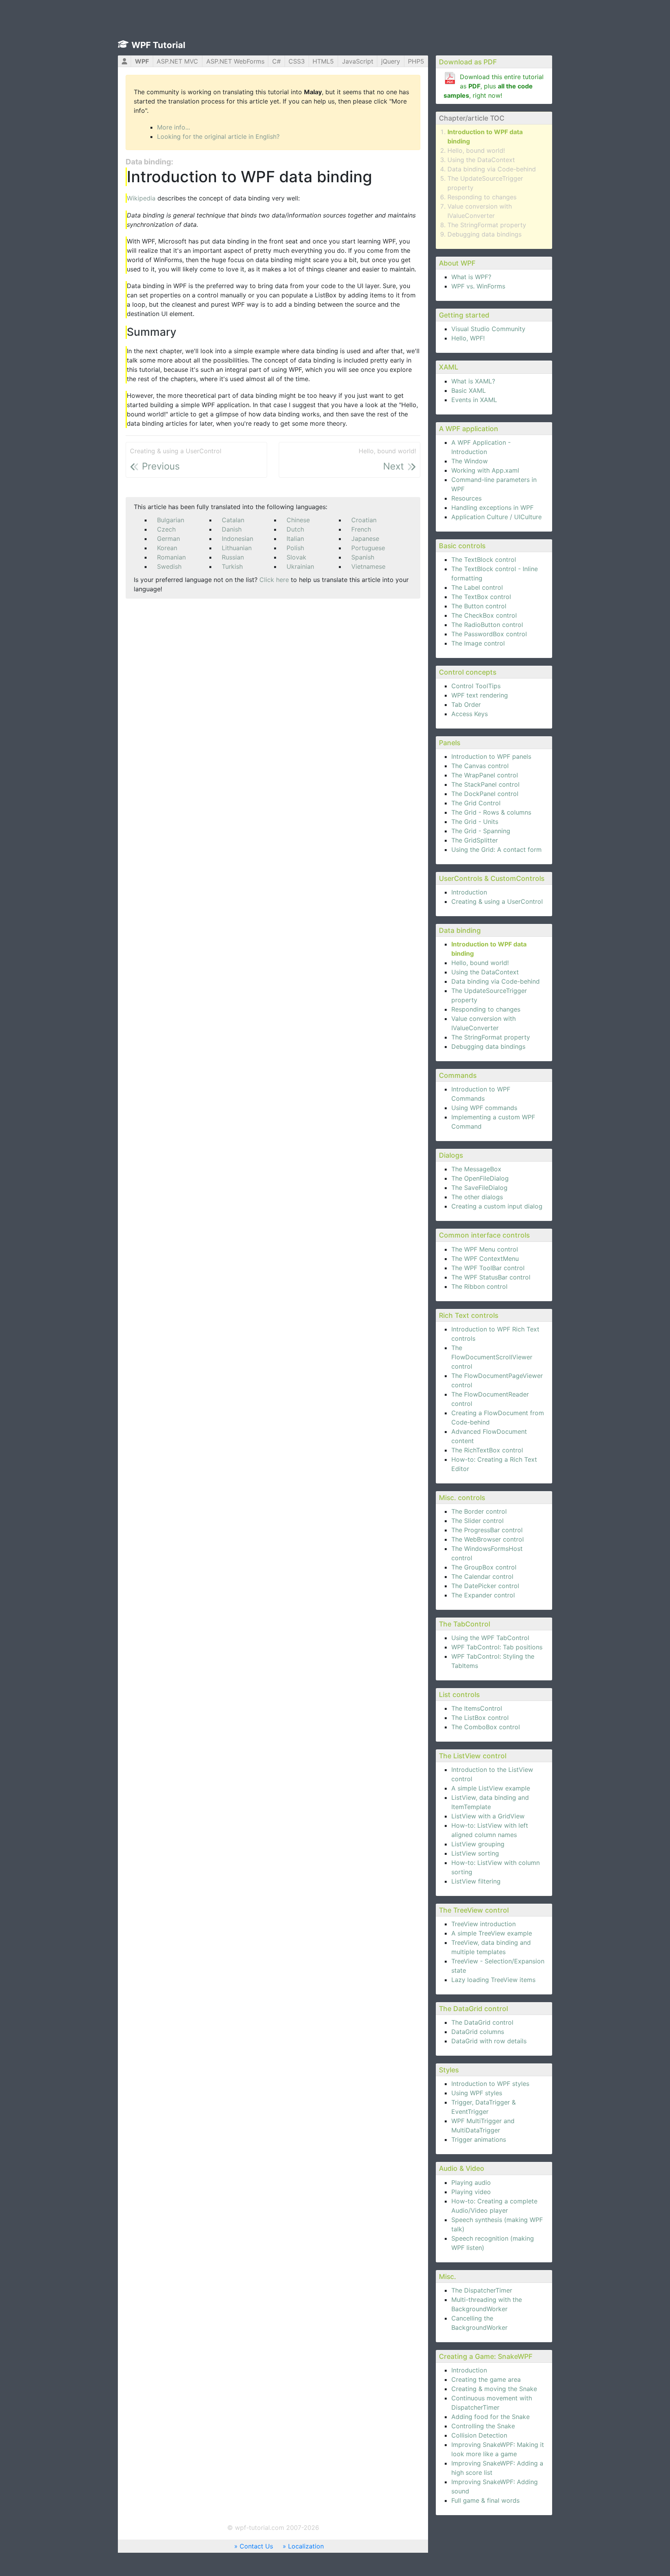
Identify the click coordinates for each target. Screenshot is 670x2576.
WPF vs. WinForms (478, 286)
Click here (274, 580)
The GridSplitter (475, 840)
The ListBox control (480, 1718)
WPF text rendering (480, 695)
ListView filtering (476, 1881)
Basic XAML (469, 390)
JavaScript (358, 61)
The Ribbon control (479, 1286)
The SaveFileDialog (479, 1188)
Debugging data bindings (484, 234)
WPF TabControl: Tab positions (497, 1647)
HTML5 (323, 61)
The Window (470, 461)
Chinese (298, 520)
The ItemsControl (477, 1708)
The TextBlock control (484, 559)
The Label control (477, 587)
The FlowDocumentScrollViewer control (492, 1357)
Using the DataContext (481, 160)
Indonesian (237, 539)
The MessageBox (476, 1169)
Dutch (295, 529)
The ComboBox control (486, 1727)
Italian (295, 539)
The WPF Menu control (485, 1249)
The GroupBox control (484, 1567)
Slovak (296, 557)
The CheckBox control (484, 615)
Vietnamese (368, 566)
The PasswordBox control (489, 634)
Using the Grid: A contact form (496, 849)
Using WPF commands (484, 1108)
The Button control (479, 606)
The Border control (479, 1511)
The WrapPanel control (485, 775)
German (168, 539)
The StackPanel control (485, 784)
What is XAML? (473, 381)
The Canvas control (480, 766)
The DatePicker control (485, 1586)
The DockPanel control (485, 794)
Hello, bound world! (476, 150)
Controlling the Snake (483, 2426)
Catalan (233, 520)
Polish (295, 548)
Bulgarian (171, 520)
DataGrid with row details (489, 2041)
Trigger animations (479, 2139)
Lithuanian (237, 548)
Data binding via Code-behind (492, 169)
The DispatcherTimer (482, 2290)
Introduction (469, 892)
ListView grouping (478, 1844)
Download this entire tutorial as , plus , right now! (494, 86)
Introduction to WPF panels (491, 756)
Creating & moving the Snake (494, 2389)
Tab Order (466, 704)
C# (276, 61)
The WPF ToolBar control (488, 1268)
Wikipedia (141, 198)
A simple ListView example (491, 1788)
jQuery (391, 61)
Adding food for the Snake (490, 2417)
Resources (466, 498)
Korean (167, 548)
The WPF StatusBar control (491, 1277)
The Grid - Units (475, 822)
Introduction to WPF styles (490, 2084)
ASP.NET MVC (177, 61)
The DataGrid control (482, 2022)
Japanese (365, 539)
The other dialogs (477, 1197)
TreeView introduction (484, 1924)
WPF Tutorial (158, 45)
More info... (174, 127)
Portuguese (368, 548)
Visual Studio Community (488, 329)
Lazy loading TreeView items (493, 1980)
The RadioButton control (487, 625)
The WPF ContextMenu (485, 1259)
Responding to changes (482, 197)
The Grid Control (476, 803)
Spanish (363, 557)
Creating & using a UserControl (497, 901)
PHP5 (416, 61)
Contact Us (256, 2546)
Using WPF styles (477, 2093)
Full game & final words (485, 2500)
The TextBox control (481, 597)
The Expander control (483, 1595)
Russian (233, 557)
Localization (306, 2546)
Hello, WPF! (468, 338)
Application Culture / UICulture (496, 517)
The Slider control (477, 1521)
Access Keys (470, 714)
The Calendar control (482, 1576)
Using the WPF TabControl (490, 1638)
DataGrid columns (478, 2032)
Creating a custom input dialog (497, 1206)
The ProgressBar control (487, 1530)
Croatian (364, 520)
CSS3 (297, 61)
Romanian (171, 557)
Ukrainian (300, 566)
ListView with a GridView (488, 1816)
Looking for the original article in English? (218, 136)
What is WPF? (471, 277)
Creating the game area (486, 2379)
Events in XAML (474, 400)
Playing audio (471, 2182)
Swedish (169, 566)
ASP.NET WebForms (235, 61)
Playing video (471, 2192)
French (361, 529)
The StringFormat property (487, 225)
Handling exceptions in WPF (492, 508)
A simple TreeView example (492, 1933)
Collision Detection (479, 2435)
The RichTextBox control (487, 1450)
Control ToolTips (476, 686)
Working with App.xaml (485, 470)
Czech (166, 529)
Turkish (232, 566)
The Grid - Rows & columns (491, 812)
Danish (232, 529)
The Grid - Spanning (481, 831)
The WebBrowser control (488, 1539)
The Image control (478, 643)
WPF (142, 61)
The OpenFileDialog (480, 1178)
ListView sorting (475, 1853)
